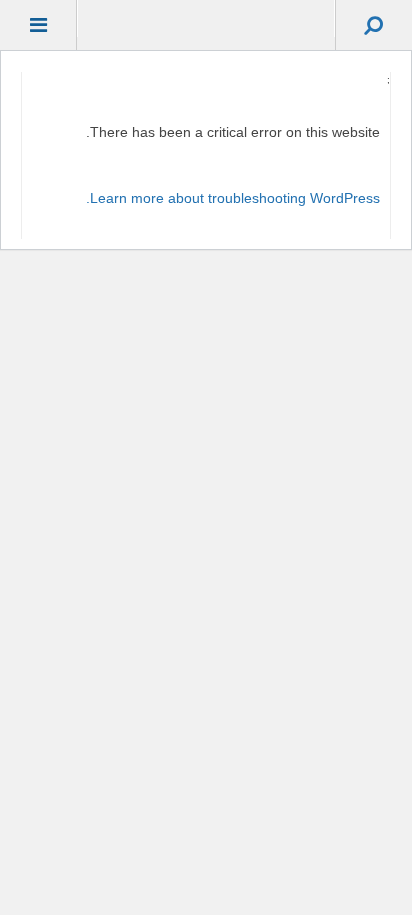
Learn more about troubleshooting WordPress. (233, 198)
